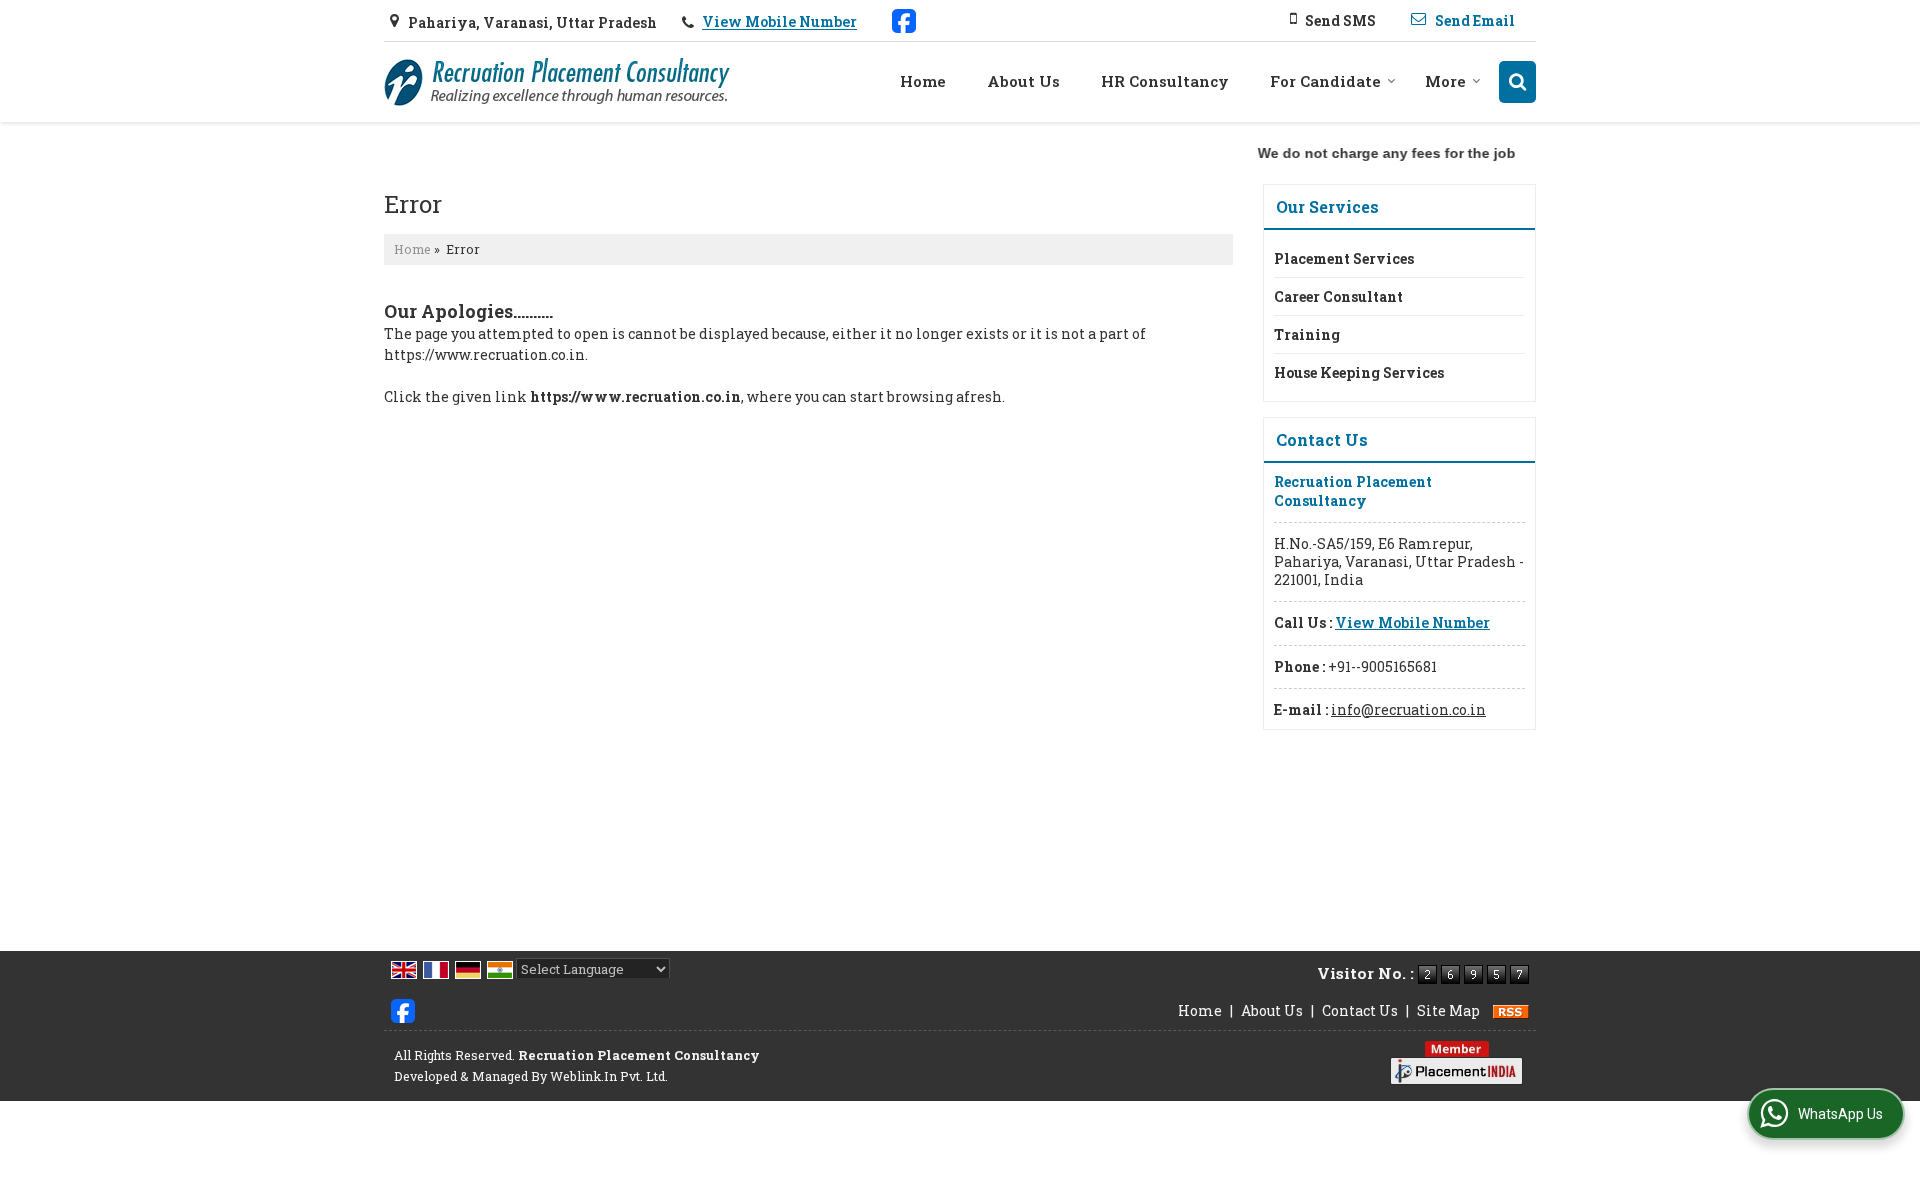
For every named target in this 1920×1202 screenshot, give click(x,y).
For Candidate (1325, 81)
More (1445, 81)
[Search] (1517, 81)
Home (923, 81)
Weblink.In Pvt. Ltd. (609, 1076)
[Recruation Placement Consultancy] (557, 82)
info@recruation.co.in (1408, 709)
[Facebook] (904, 19)
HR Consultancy (1165, 81)
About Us (1023, 81)
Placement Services (1344, 258)
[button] (779, 22)
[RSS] (1511, 1010)
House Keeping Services (1359, 372)
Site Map (1448, 1010)
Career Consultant (1338, 296)
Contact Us (1360, 1010)
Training (1307, 334)
